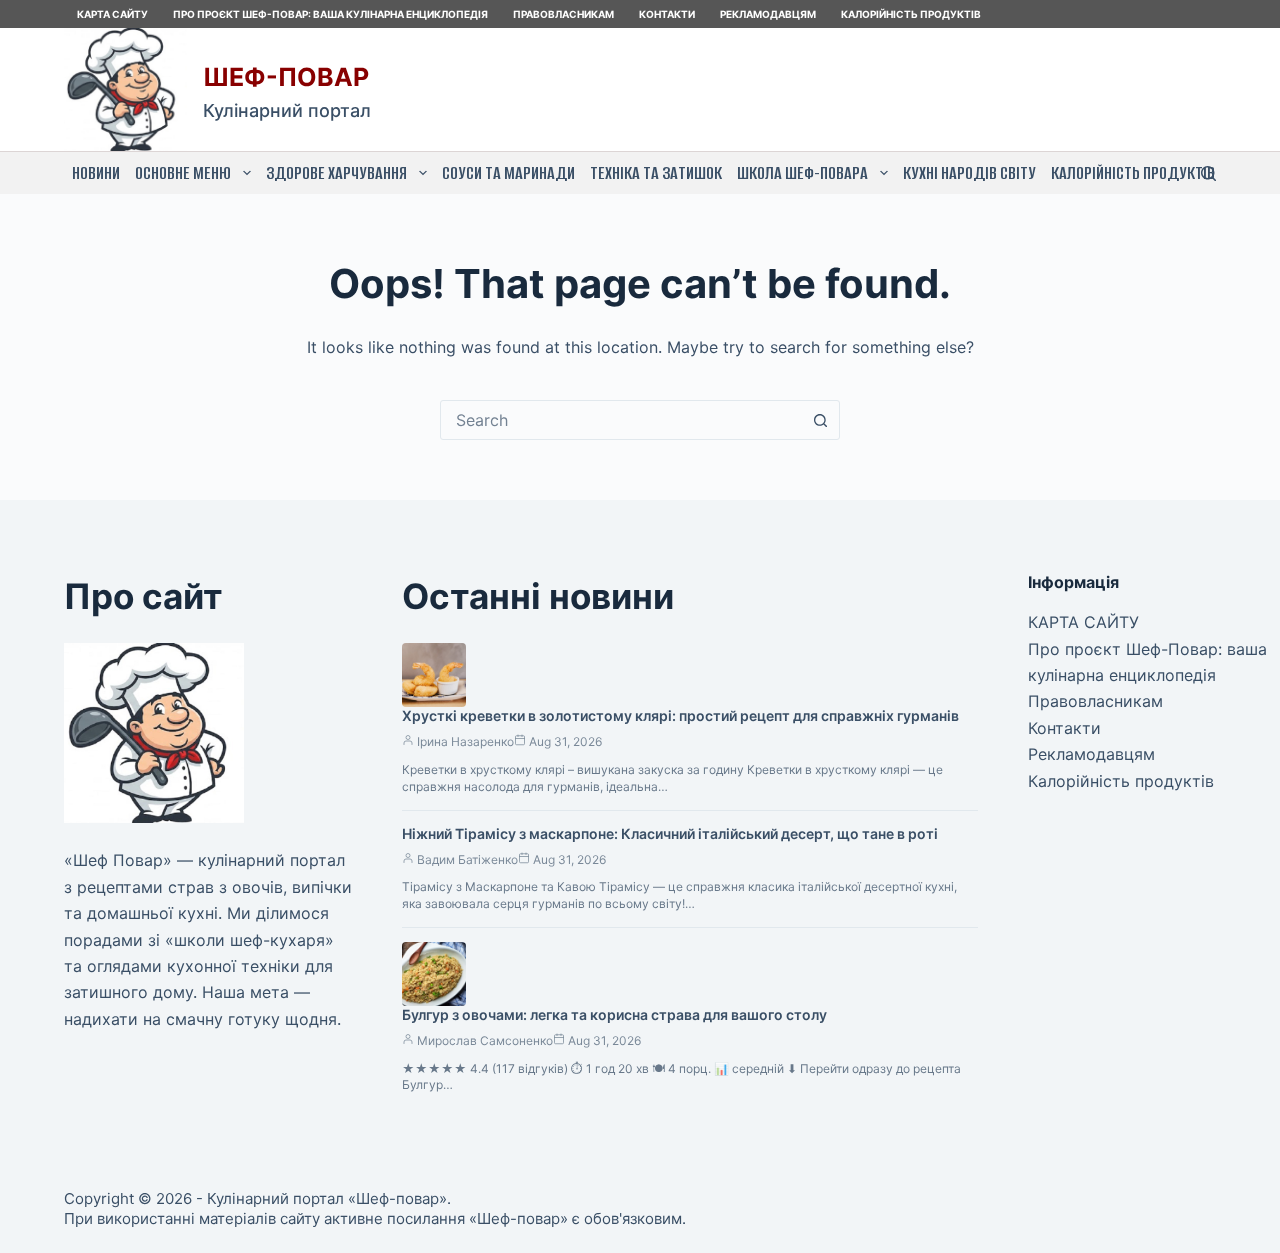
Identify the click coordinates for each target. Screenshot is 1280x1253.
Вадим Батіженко (467, 859)
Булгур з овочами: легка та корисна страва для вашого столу (614, 1014)
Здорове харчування (336, 173)
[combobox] (621, 420)
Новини (96, 173)
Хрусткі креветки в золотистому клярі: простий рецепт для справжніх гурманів (680, 715)
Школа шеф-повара (802, 173)
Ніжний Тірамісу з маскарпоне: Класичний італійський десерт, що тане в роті (670, 833)
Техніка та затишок (656, 173)
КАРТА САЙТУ (112, 14)
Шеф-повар (286, 77)
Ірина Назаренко (465, 741)
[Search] (1208, 173)
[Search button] (820, 420)
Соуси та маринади (508, 173)
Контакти (667, 14)
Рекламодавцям (768, 14)
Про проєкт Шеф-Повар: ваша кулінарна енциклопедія (330, 14)
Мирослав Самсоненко (485, 1040)
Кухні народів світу (969, 173)
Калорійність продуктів (911, 14)
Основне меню (183, 173)
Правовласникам (563, 14)
